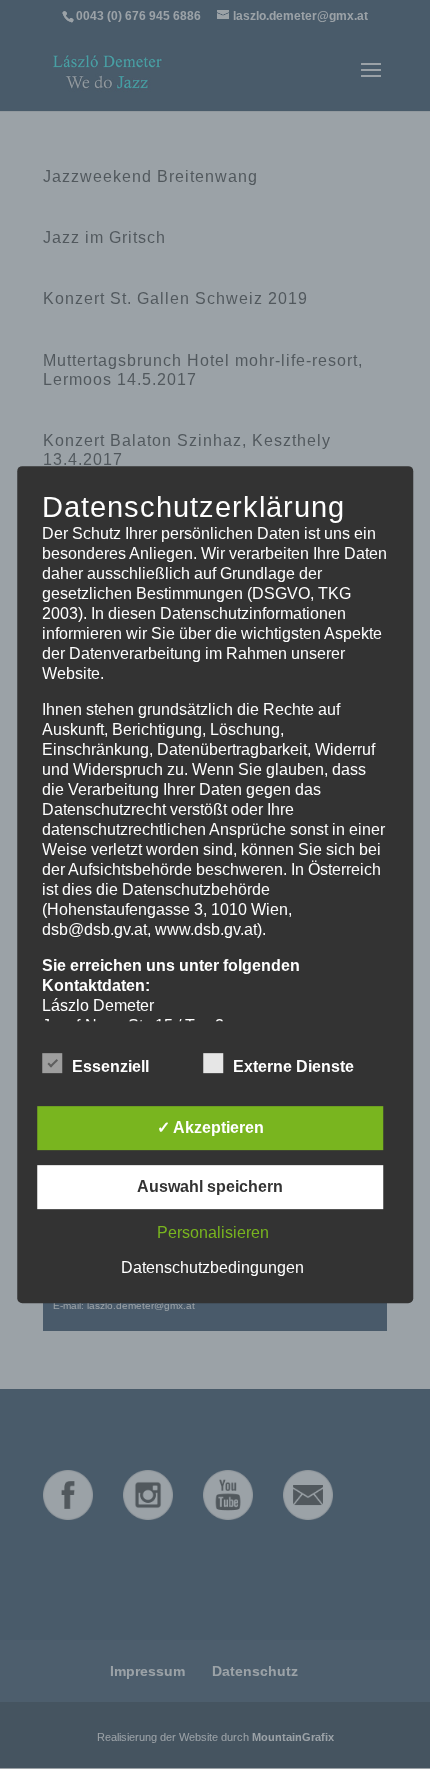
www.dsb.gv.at (206, 929)
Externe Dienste (293, 1066)
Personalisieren (213, 1232)
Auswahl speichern (210, 1186)
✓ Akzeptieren (210, 1127)
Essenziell (110, 1066)
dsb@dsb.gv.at (94, 929)
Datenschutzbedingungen (212, 1267)
